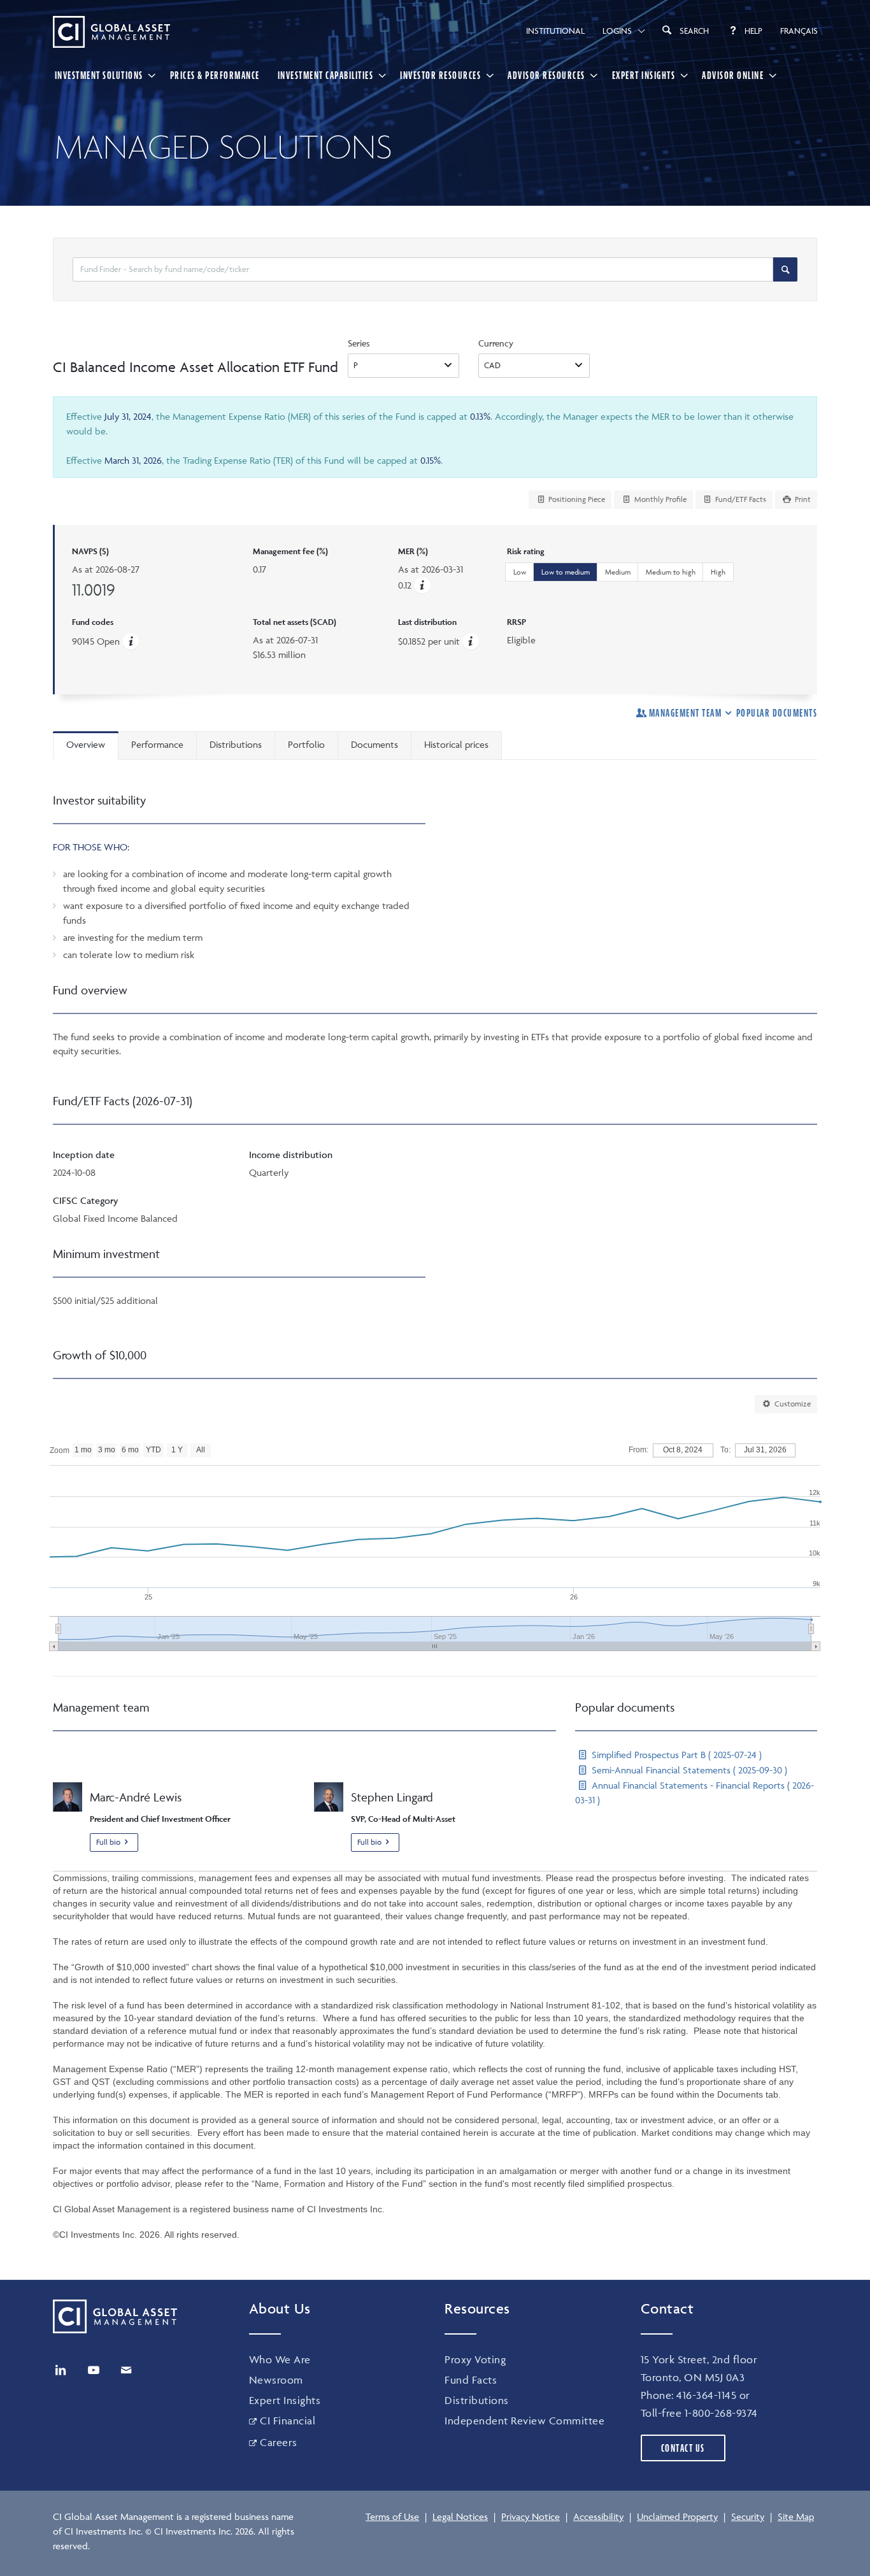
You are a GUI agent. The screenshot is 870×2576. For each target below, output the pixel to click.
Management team (685, 713)
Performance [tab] (157, 744)
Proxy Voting (475, 2359)
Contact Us (683, 2448)
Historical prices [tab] (456, 744)
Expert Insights (644, 75)
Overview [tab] (86, 744)
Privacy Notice (531, 2516)
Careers (279, 2442)
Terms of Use (392, 2516)
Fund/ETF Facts (740, 499)
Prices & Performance (215, 75)
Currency (496, 343)
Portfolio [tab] (306, 744)
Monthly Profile (660, 499)
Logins (617, 31)
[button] (422, 585)
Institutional (555, 31)
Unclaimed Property (677, 2516)
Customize (792, 1404)
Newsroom (276, 2380)
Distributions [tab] (236, 744)
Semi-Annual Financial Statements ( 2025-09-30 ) (688, 1770)
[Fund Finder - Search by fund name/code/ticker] (785, 269)
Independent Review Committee (524, 2421)
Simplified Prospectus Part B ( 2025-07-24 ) (675, 1755)
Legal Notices (460, 2516)
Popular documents (777, 713)
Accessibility (598, 2516)
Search (694, 31)
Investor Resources (440, 75)
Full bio (108, 1842)
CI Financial (288, 2421)
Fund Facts (471, 2380)
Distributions (477, 2400)
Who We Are (280, 2359)
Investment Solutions (99, 75)
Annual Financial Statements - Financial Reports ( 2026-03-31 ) (695, 1792)
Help (753, 31)
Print (802, 499)
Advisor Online (733, 75)
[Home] (111, 32)
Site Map (796, 2516)
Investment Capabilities (326, 75)
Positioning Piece (576, 499)
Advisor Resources (546, 75)
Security (748, 2516)
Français (799, 31)
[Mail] (126, 2370)
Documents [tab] (374, 744)
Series (359, 343)
